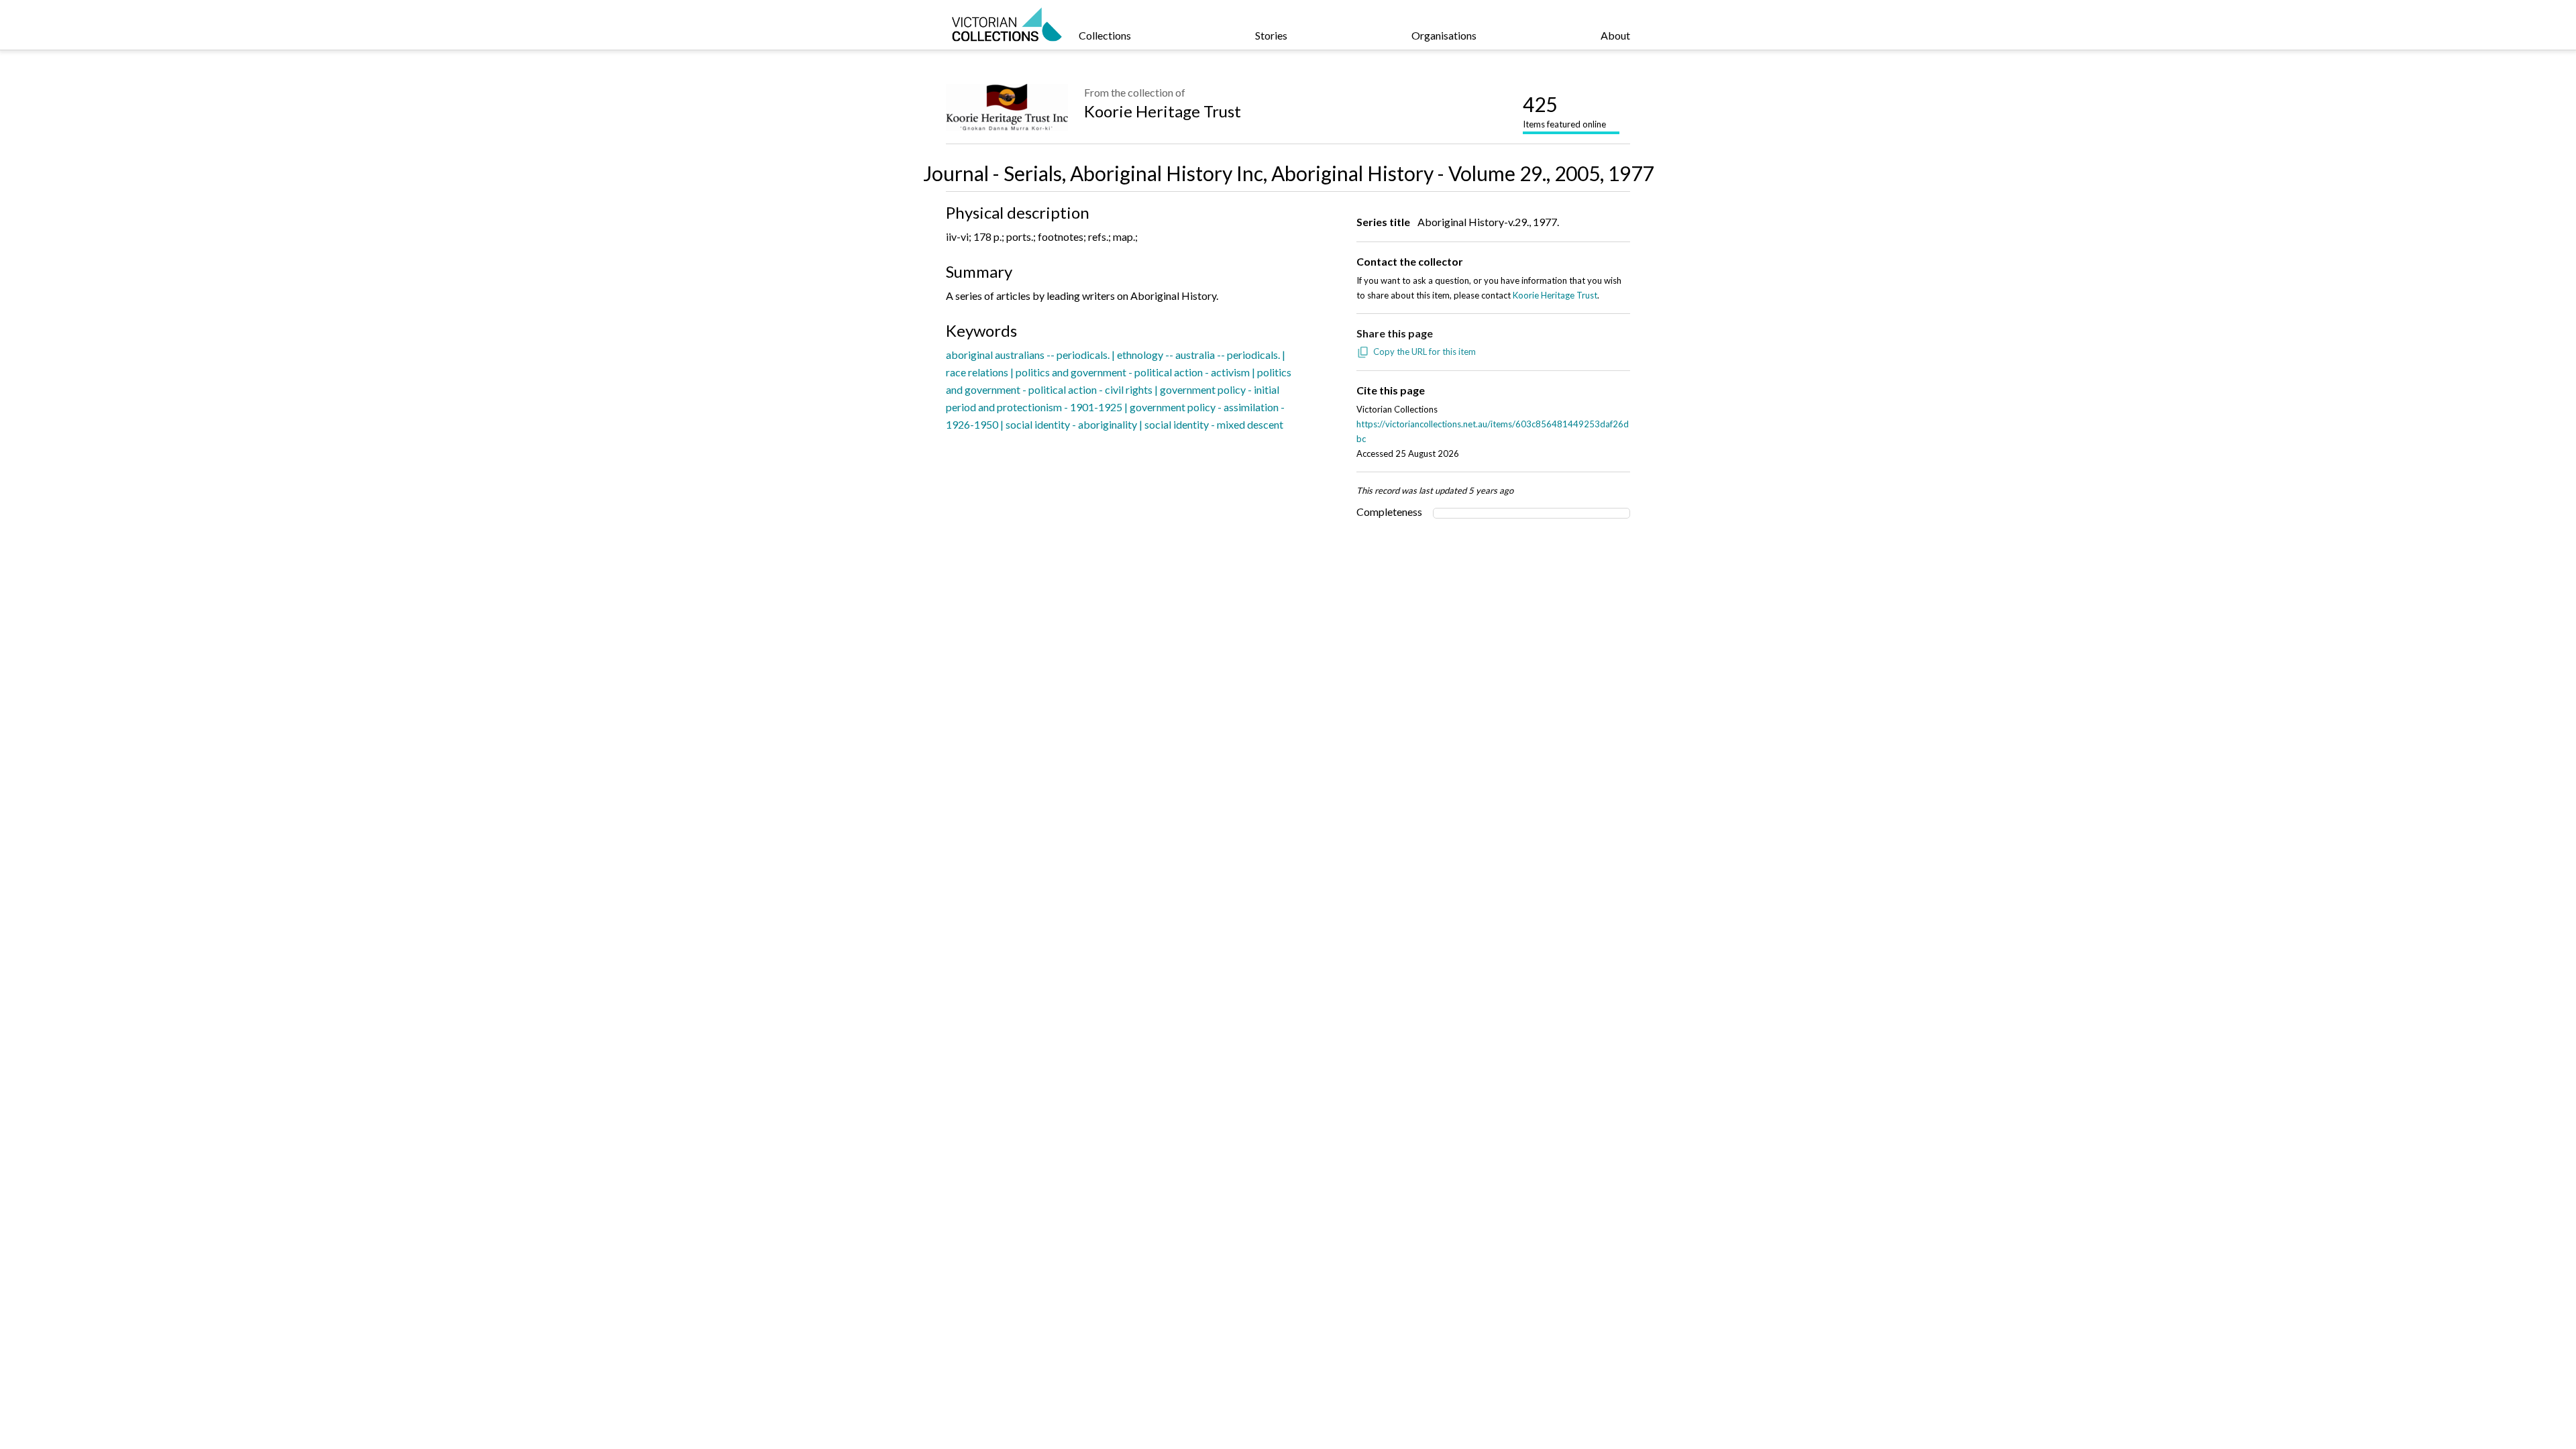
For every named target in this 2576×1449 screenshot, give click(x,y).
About (1615, 35)
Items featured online (1564, 111)
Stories (1271, 35)
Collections (1105, 35)
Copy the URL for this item (1425, 352)
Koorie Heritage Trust (1163, 111)
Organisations (1444, 35)
